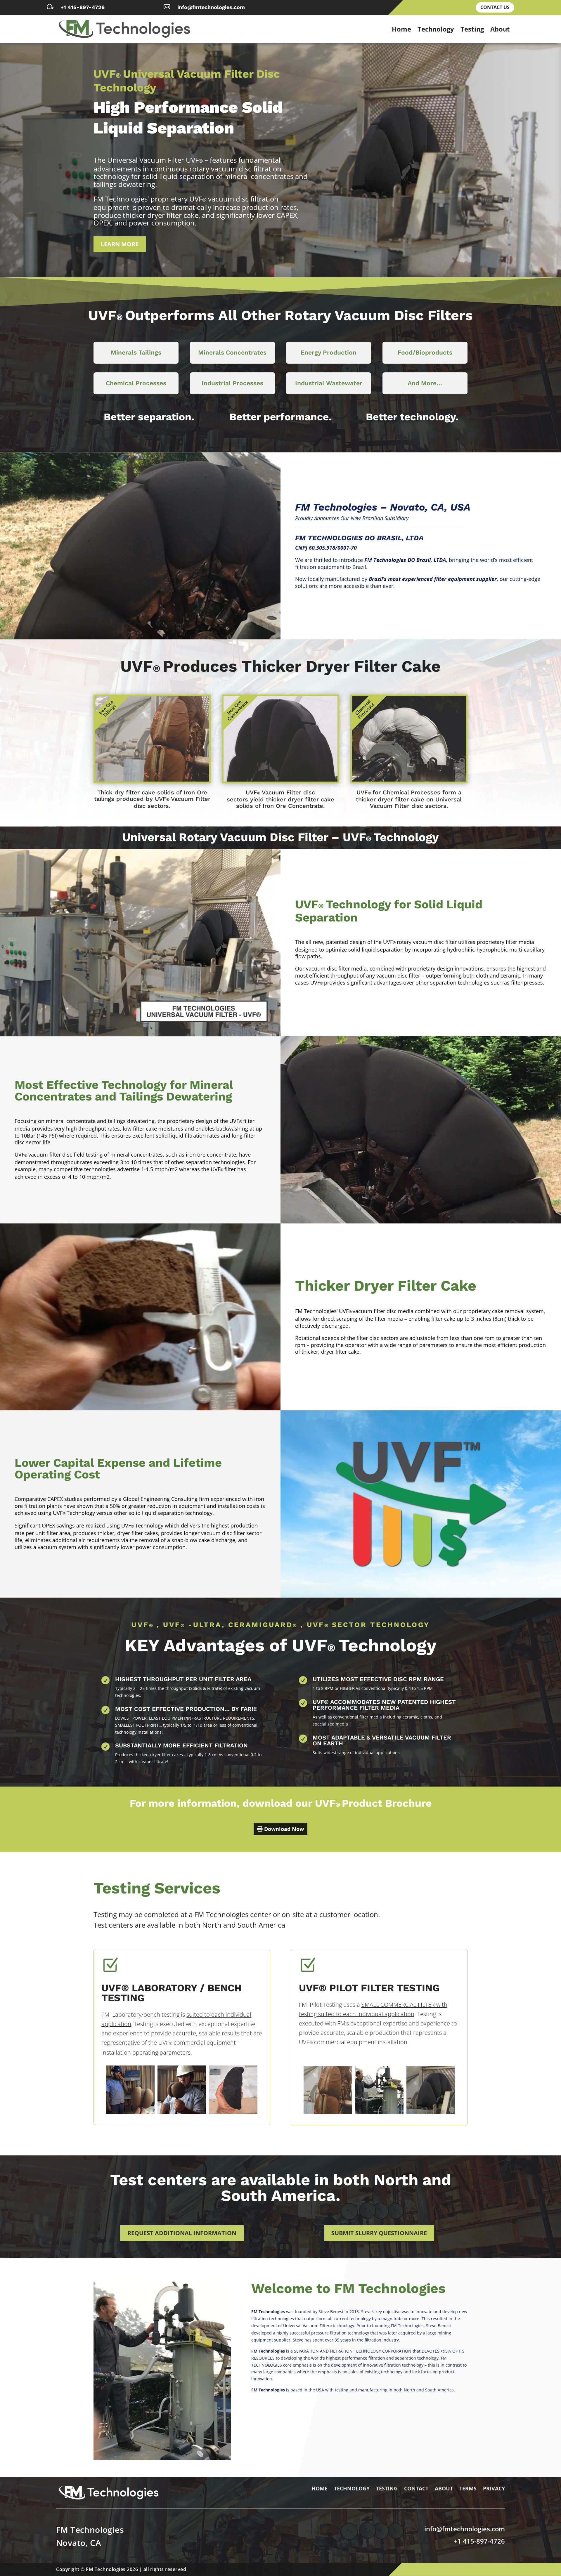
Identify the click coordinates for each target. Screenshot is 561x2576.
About (500, 29)
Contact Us (495, 7)
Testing (472, 29)
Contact (416, 2489)
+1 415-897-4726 (83, 7)
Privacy (494, 2489)
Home (401, 29)
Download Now (284, 1829)
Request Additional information (182, 2233)
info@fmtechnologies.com (211, 7)
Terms (468, 2489)
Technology (436, 29)
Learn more (120, 244)
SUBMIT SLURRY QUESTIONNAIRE (379, 2233)
